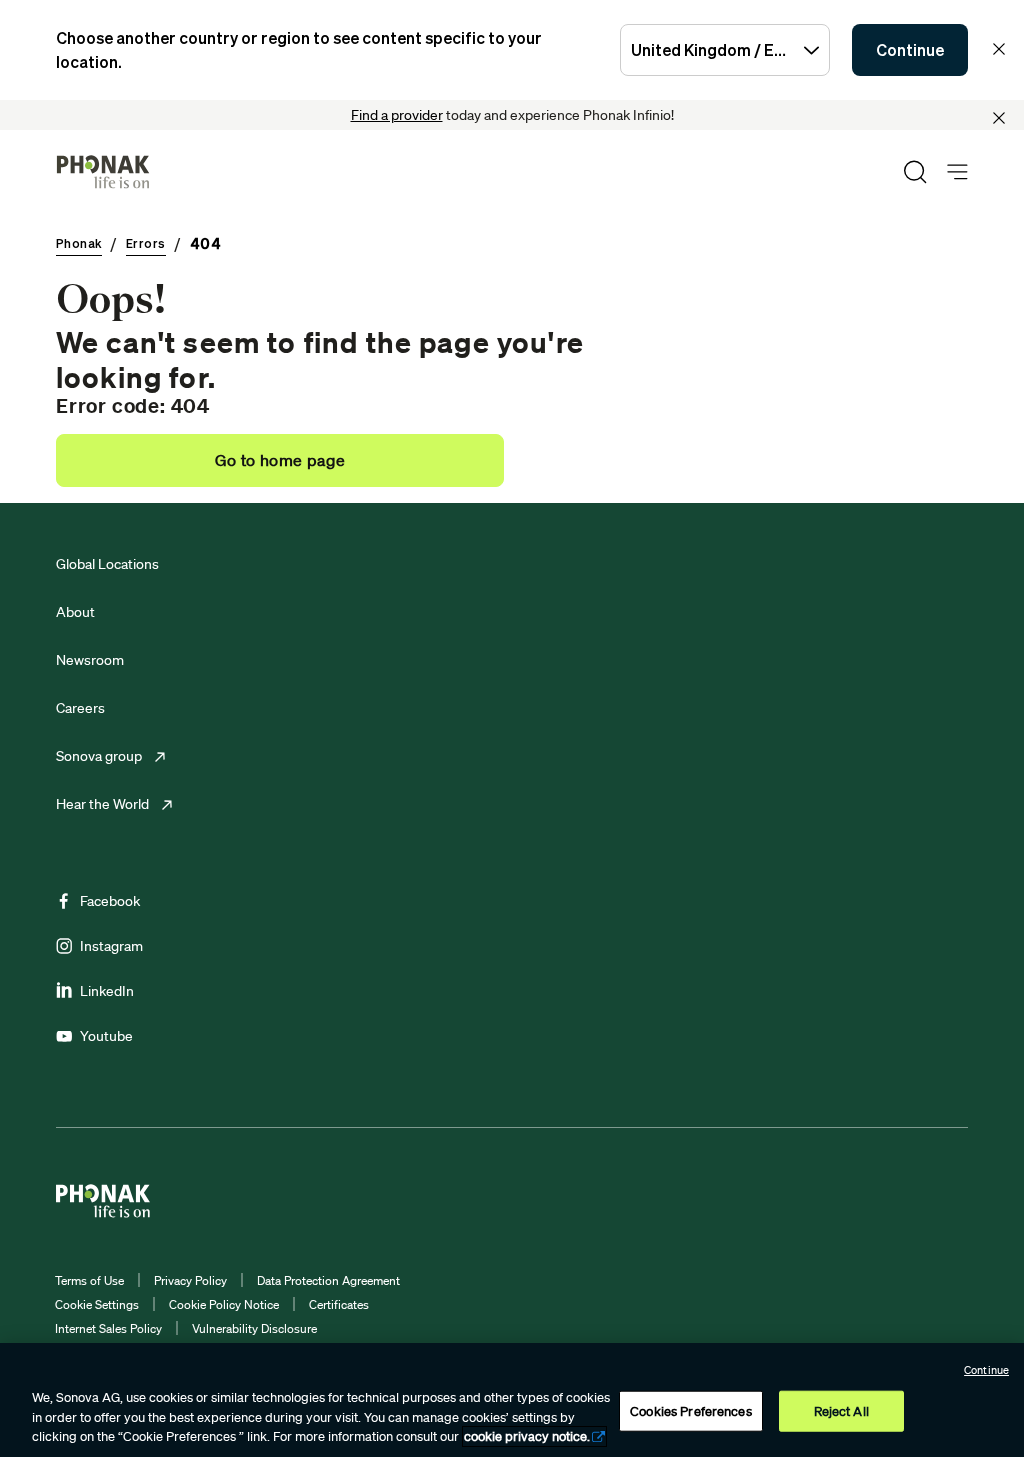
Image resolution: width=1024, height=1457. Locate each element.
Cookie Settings (97, 1304)
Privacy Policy (190, 1280)
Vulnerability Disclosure (254, 1328)
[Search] (915, 172)
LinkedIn (107, 991)
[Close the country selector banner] (999, 49)
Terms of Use (89, 1280)
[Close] (999, 118)
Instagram (111, 946)
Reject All (841, 1410)
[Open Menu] (957, 172)
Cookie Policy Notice (224, 1304)
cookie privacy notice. (527, 1436)
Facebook (110, 901)
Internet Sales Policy (108, 1328)
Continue (910, 50)
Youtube (106, 1036)
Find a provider (397, 115)
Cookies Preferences (690, 1410)
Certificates (339, 1304)
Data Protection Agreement (328, 1280)
